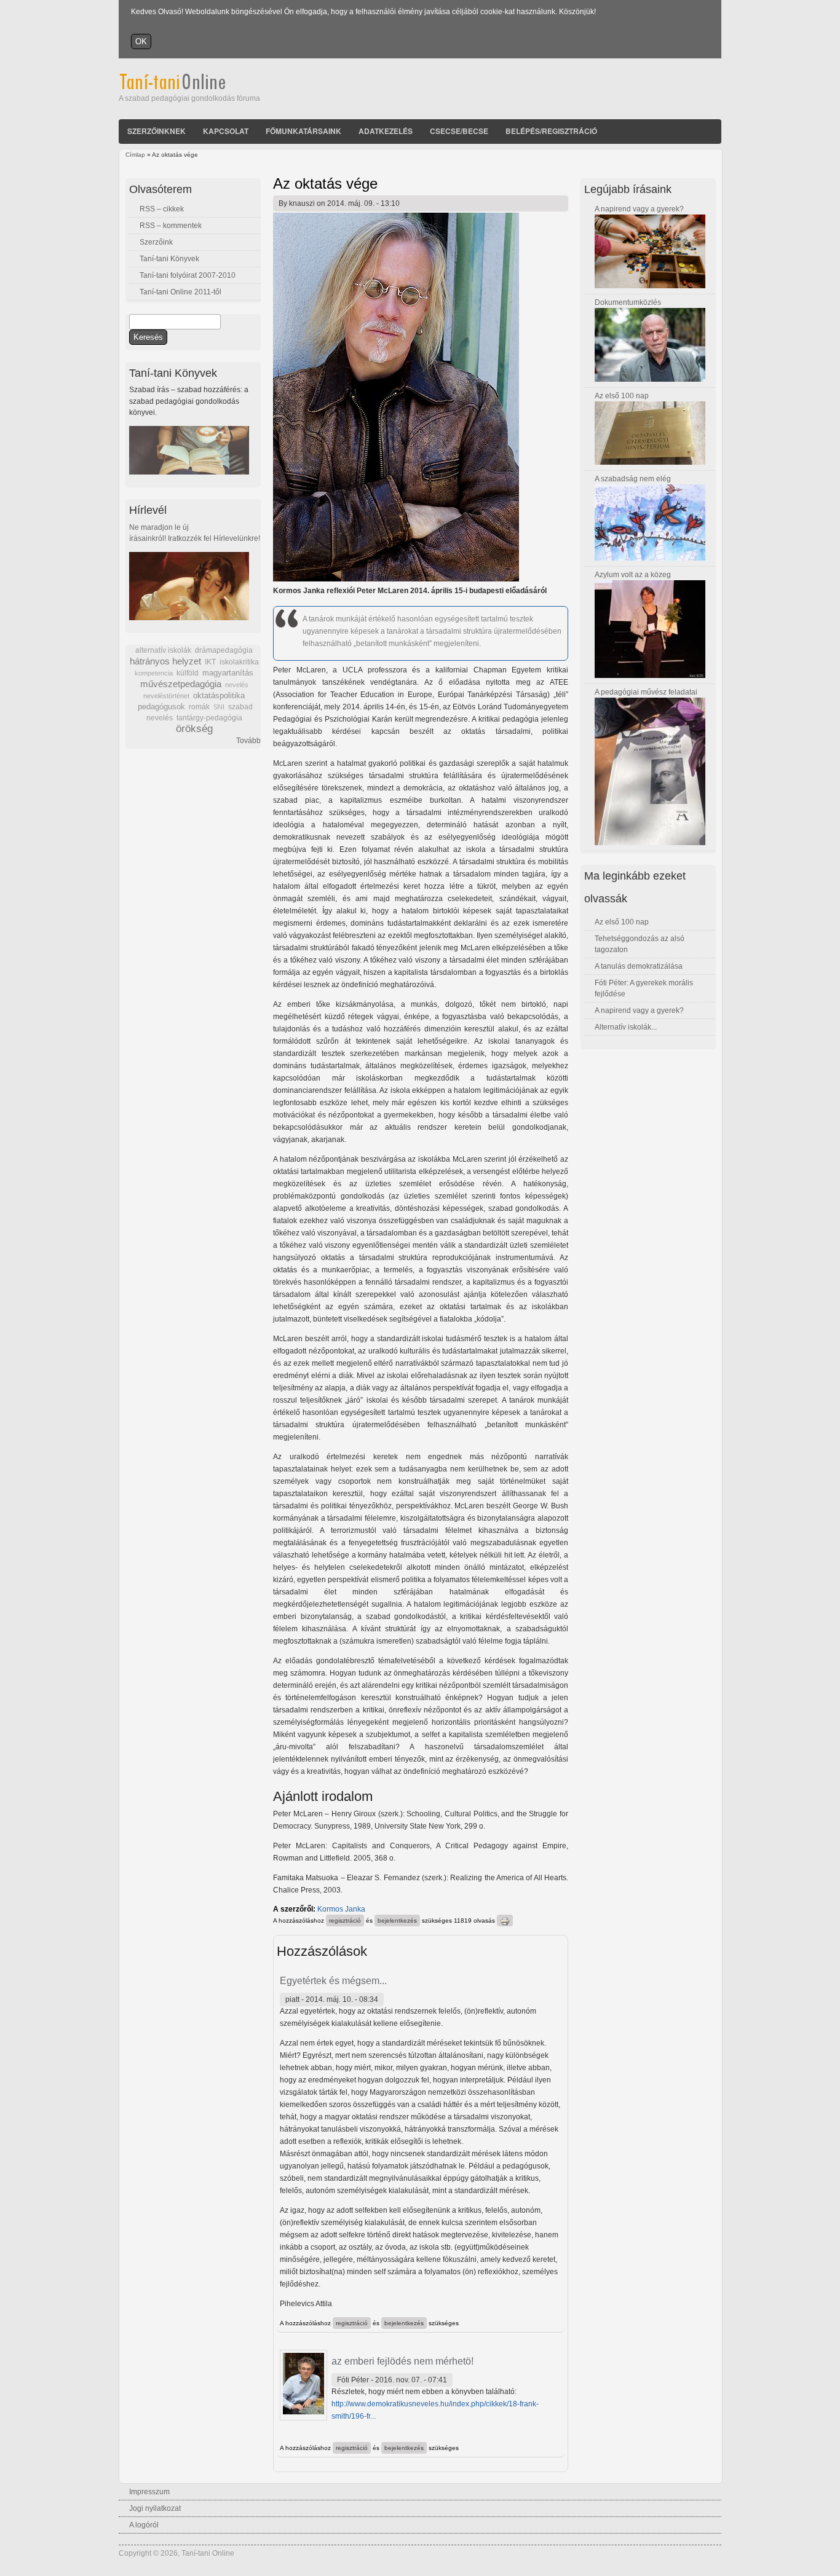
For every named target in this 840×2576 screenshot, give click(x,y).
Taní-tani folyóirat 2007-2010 (188, 275)
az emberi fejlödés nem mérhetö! (402, 2361)
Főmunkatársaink (303, 131)
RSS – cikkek (162, 209)
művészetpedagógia (181, 684)
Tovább (248, 741)
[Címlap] (189, 87)
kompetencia (154, 673)
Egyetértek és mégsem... (333, 1981)
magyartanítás (228, 673)
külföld (188, 673)
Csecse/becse (459, 131)
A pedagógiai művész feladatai (646, 692)
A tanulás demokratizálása (639, 966)
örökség (194, 729)
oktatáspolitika (219, 695)
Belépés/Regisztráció (551, 131)
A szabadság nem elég (633, 479)
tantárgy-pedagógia (209, 718)
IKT (210, 662)
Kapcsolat (226, 131)
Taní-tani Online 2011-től (180, 292)
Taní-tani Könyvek (169, 259)
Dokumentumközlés (628, 302)
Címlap (135, 155)
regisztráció (345, 1920)
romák (199, 707)
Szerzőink (156, 242)
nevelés (237, 685)
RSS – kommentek (171, 226)
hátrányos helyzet (165, 661)
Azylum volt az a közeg (633, 575)
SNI (219, 707)
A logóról (144, 2525)
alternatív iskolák (163, 650)
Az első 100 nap (622, 396)
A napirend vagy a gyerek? (639, 209)
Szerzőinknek (157, 131)
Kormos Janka (341, 1909)
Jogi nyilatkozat (155, 2508)
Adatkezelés (386, 131)
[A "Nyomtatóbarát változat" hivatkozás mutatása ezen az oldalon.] (505, 1920)
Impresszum (149, 2492)
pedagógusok (161, 707)
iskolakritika (239, 662)
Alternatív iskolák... (626, 1027)
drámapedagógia (224, 650)
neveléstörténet (166, 696)
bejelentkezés (397, 1920)
